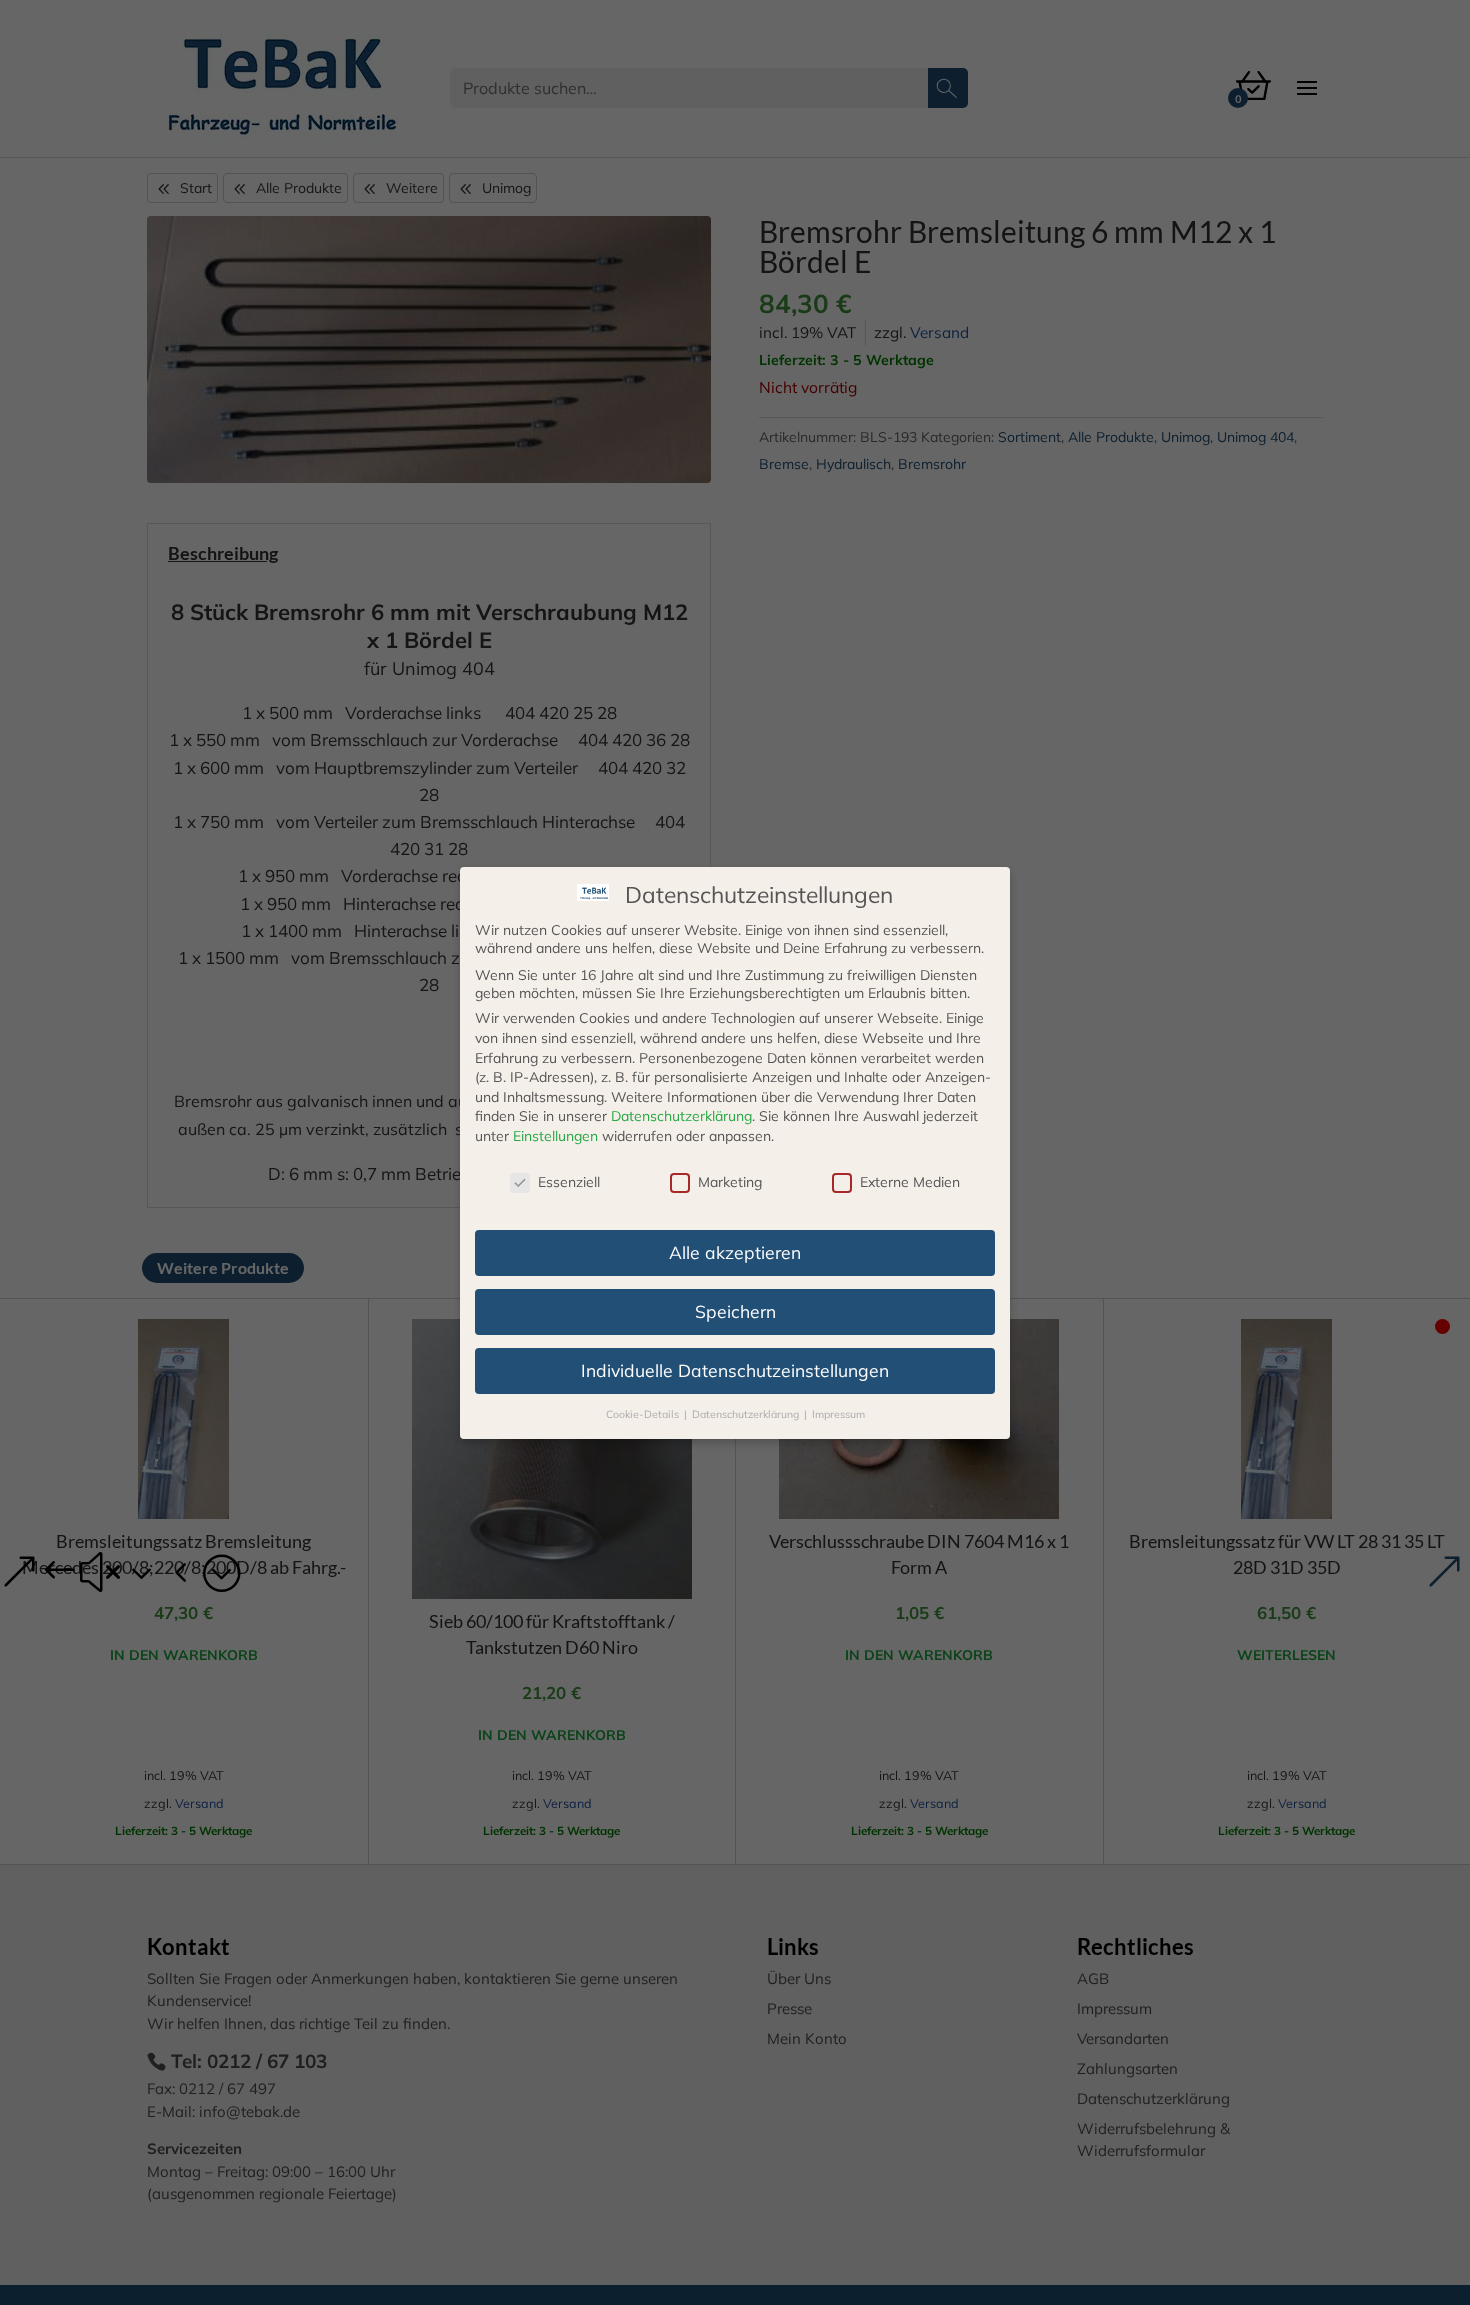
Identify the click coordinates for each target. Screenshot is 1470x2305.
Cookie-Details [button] (644, 1413)
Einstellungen (555, 1136)
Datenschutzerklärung (681, 1116)
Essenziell (569, 1182)
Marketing (730, 1182)
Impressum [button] (838, 1413)
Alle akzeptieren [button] (735, 1252)
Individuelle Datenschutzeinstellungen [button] (735, 1369)
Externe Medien (910, 1182)
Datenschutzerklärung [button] (747, 1413)
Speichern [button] (735, 1310)
